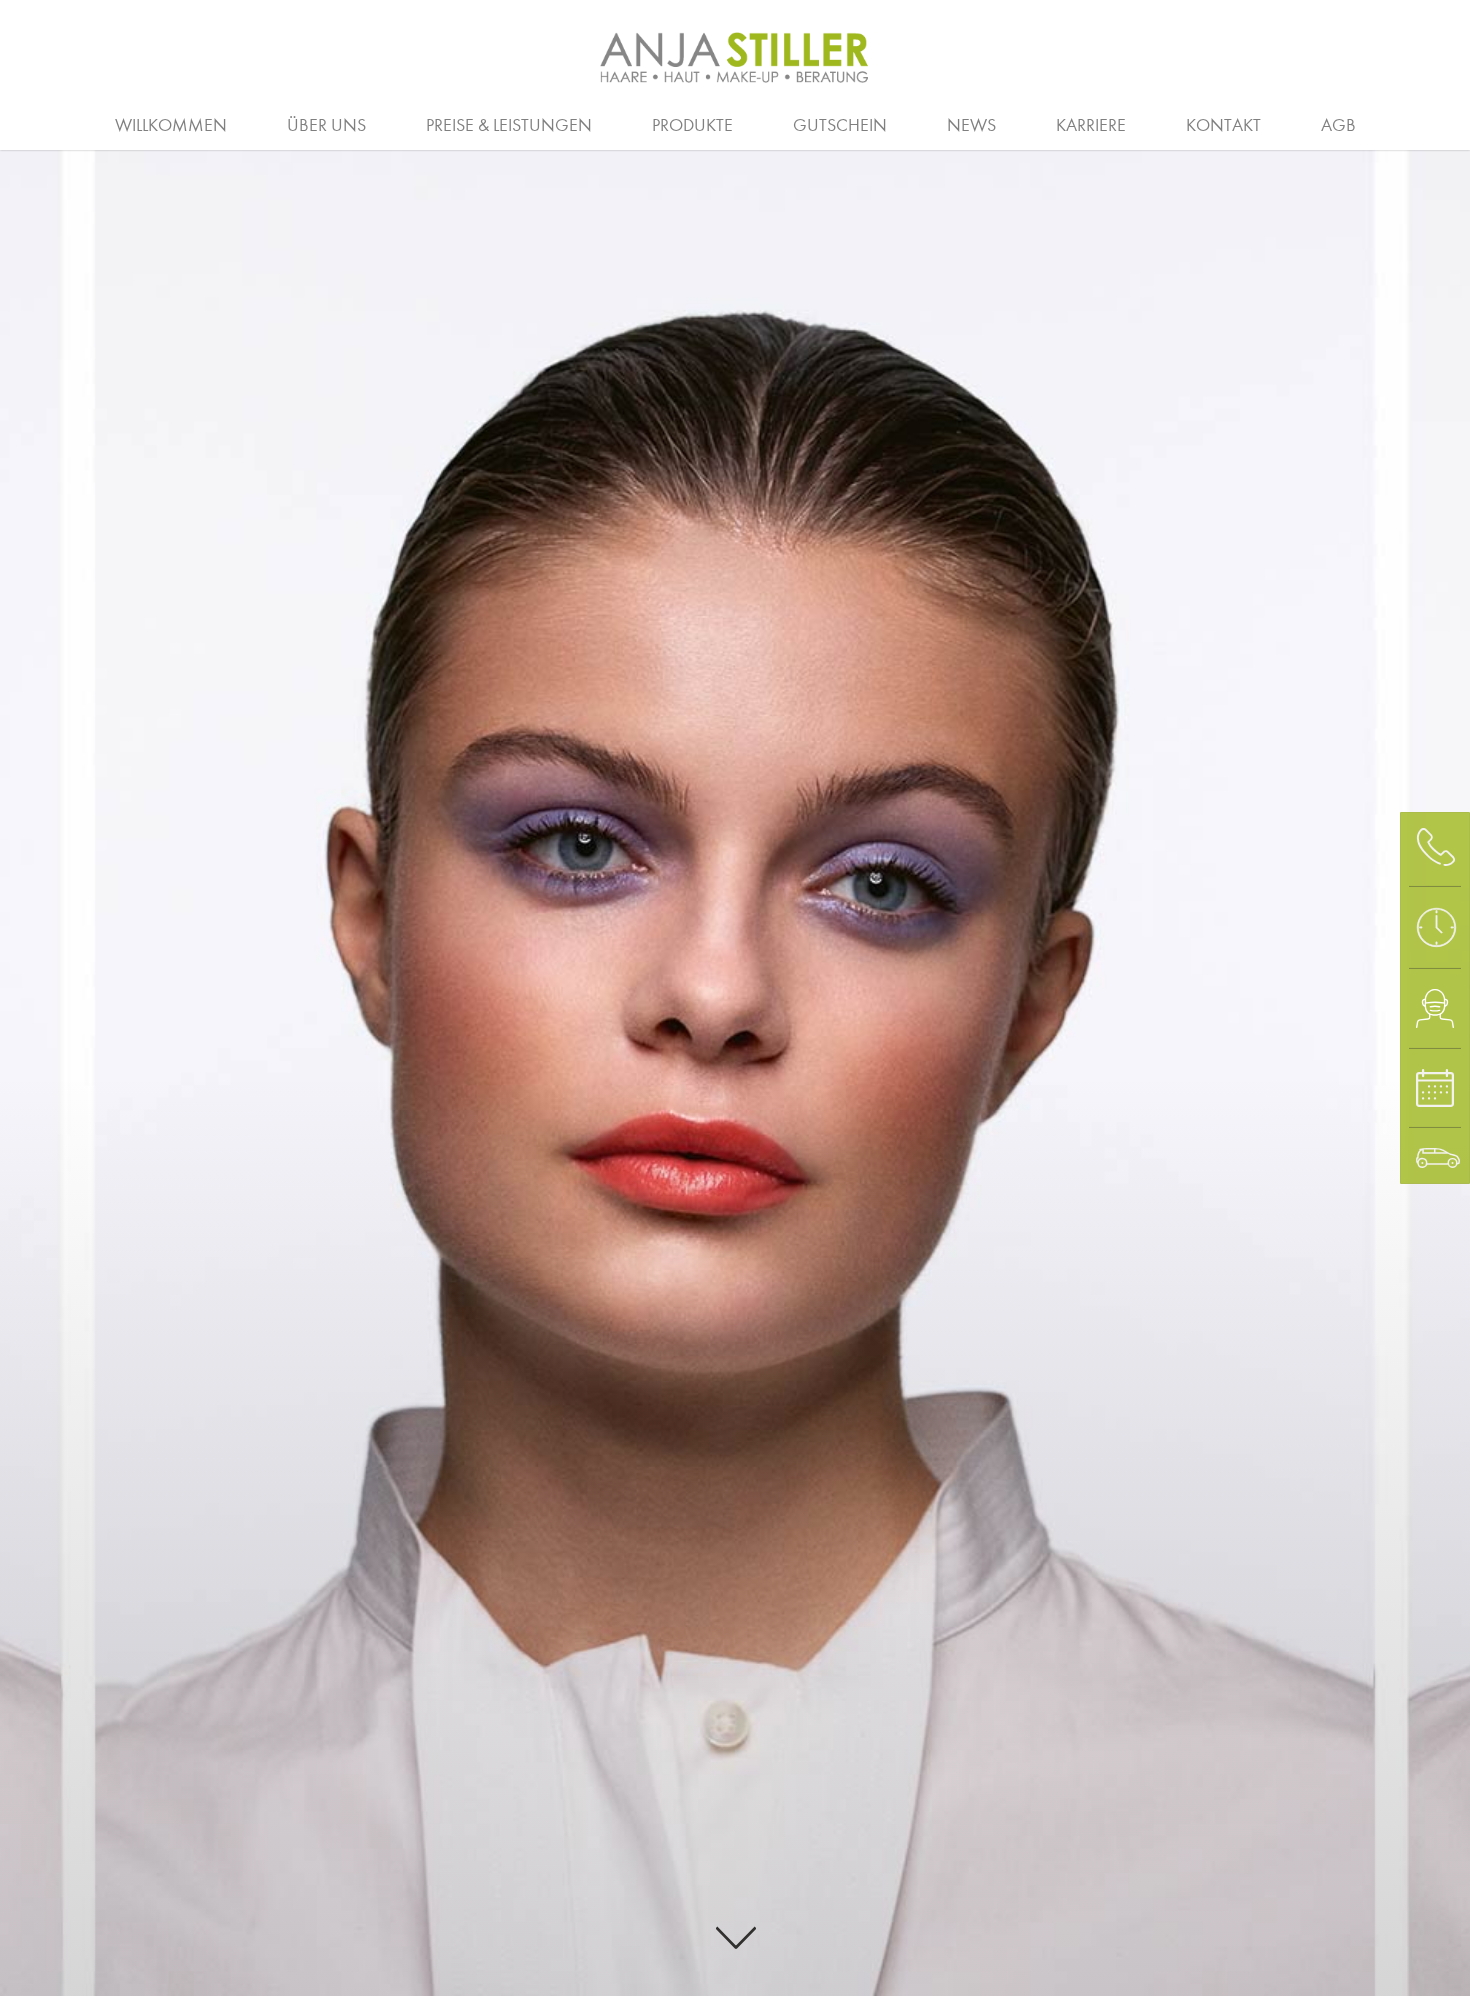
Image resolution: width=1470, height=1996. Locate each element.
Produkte (692, 125)
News (971, 125)
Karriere (1091, 125)
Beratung (73, 123)
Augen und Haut (1147, 123)
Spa (1296, 123)
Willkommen (171, 125)
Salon (597, 123)
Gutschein (840, 125)
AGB (1338, 125)
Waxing (1406, 123)
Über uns (326, 125)
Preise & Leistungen (509, 125)
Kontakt (1223, 125)
